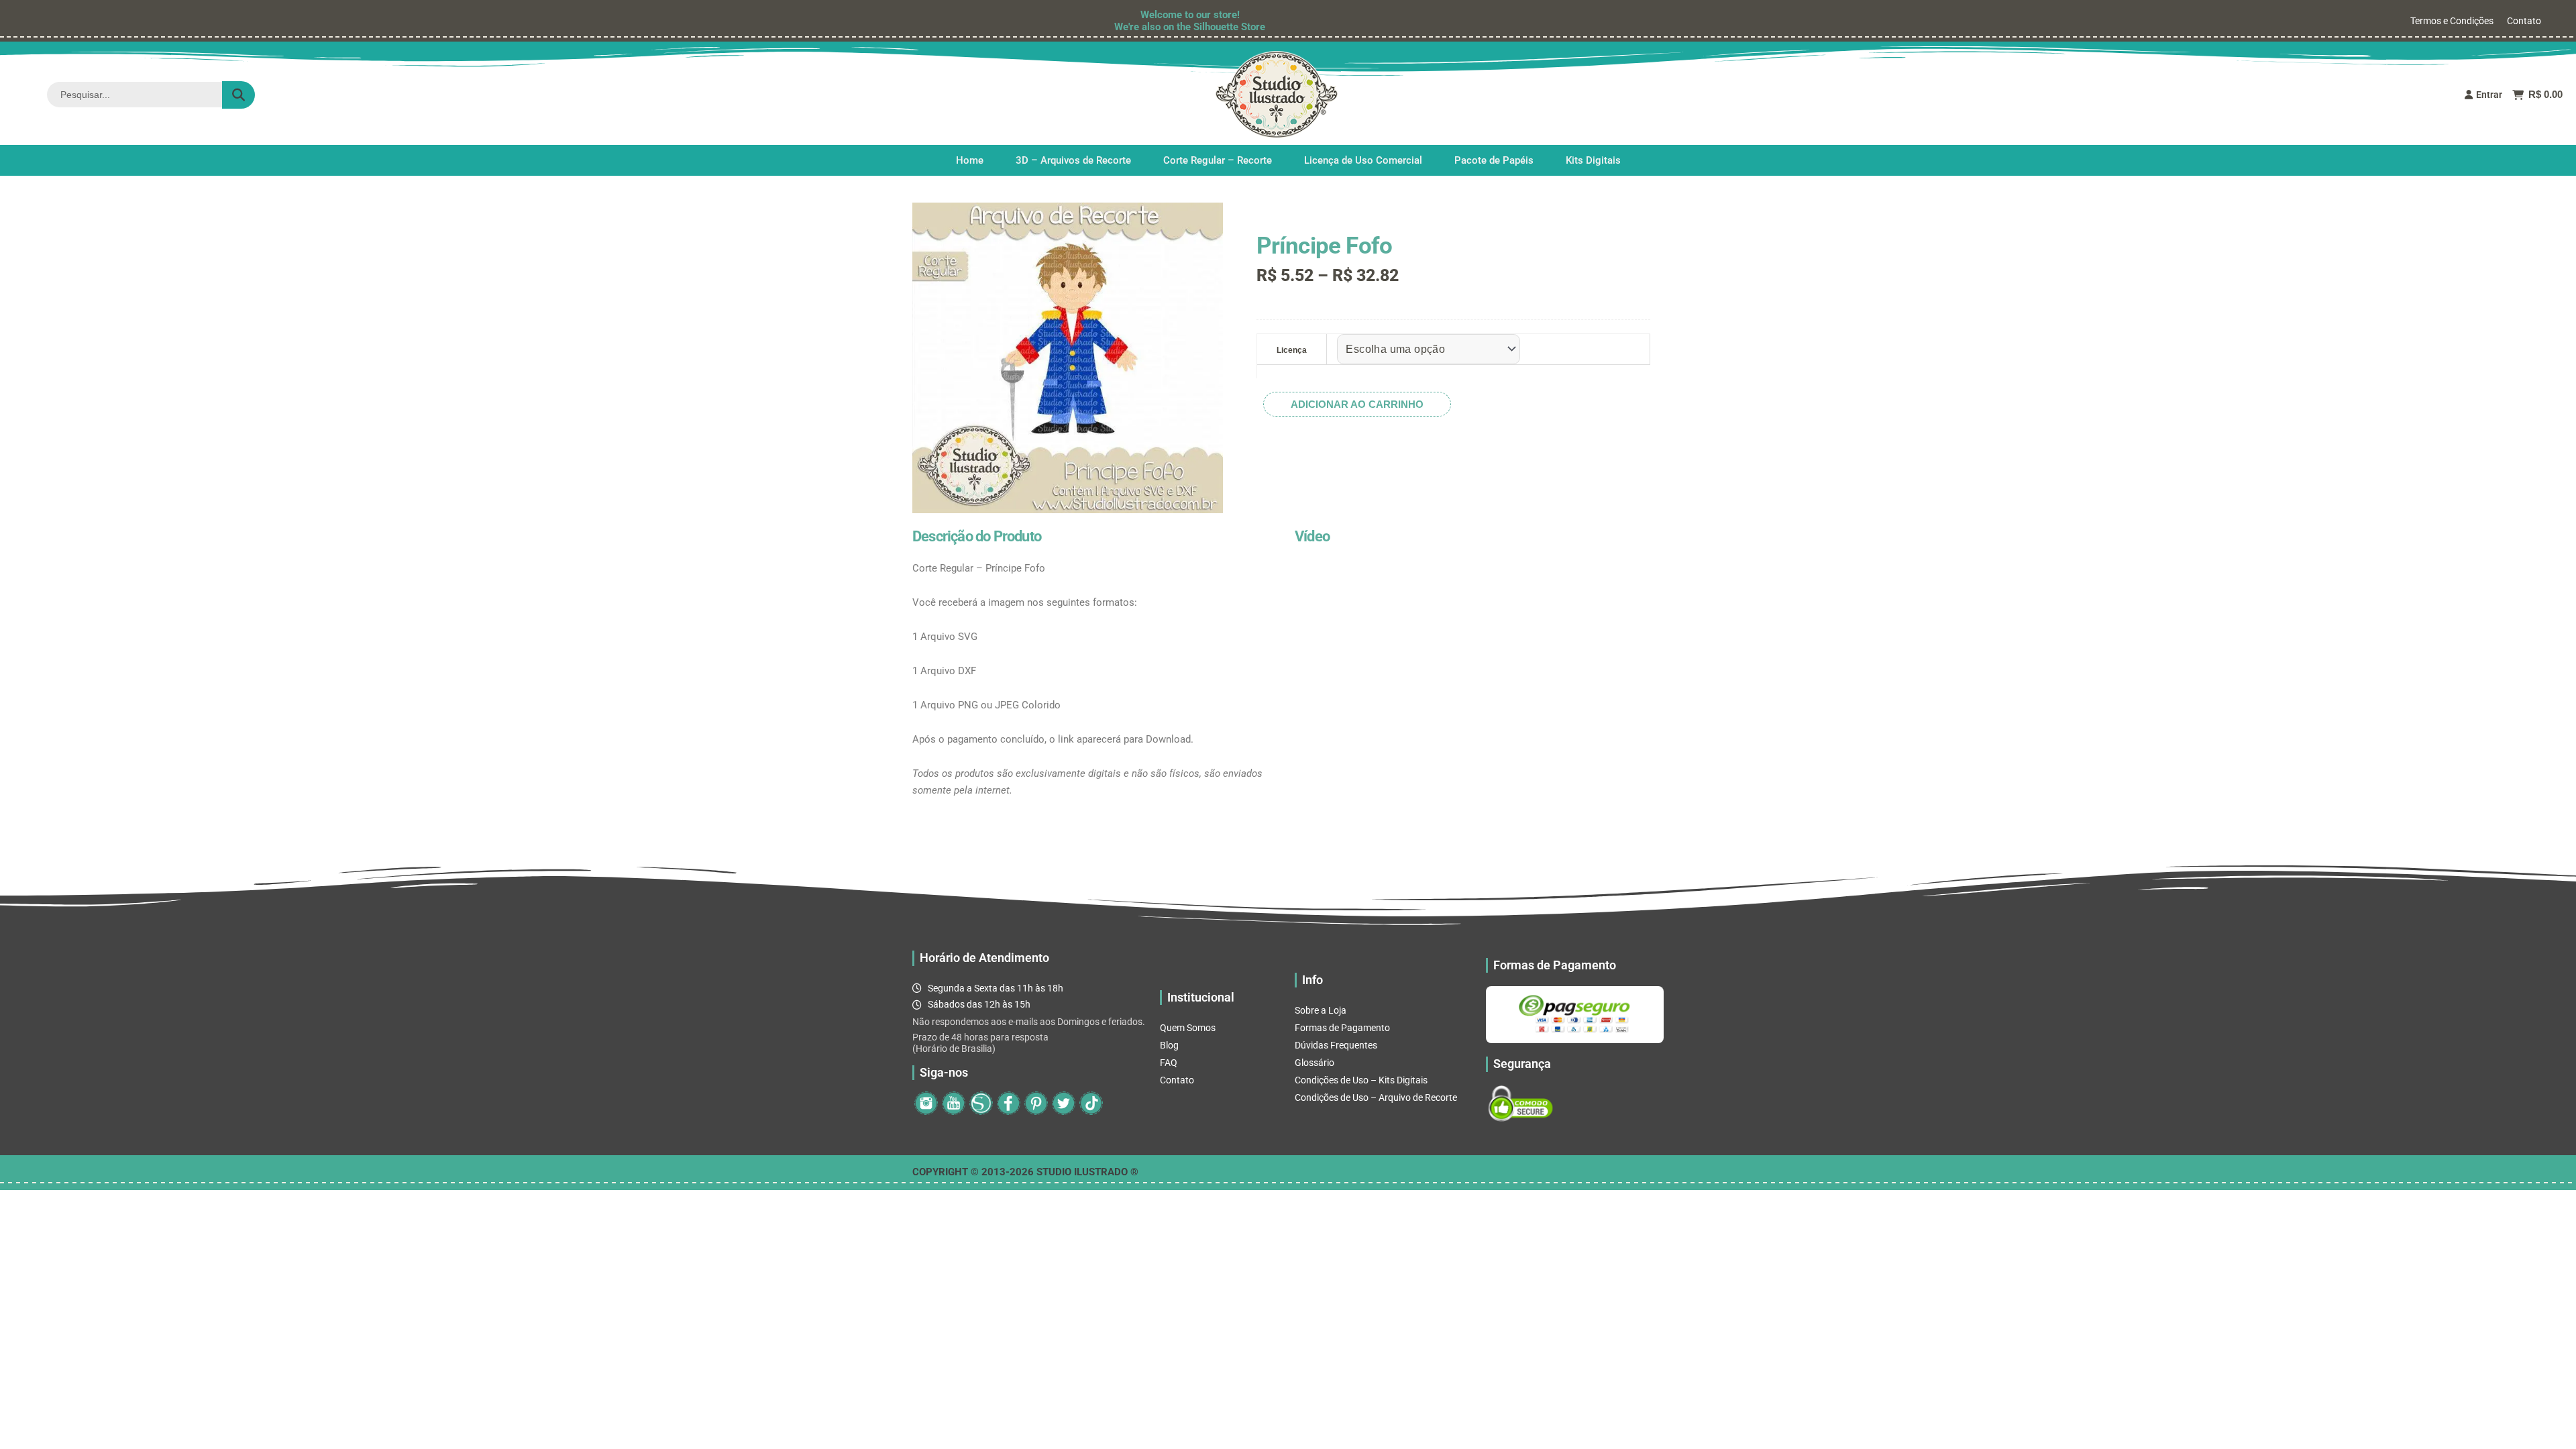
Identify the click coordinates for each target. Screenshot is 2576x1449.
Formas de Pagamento (1342, 1028)
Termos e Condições (2452, 21)
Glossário (1314, 1063)
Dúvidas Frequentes (1336, 1045)
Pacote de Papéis (1494, 160)
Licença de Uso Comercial (1363, 160)
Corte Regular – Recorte (1218, 160)
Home (970, 160)
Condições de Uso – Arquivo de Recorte (1376, 1097)
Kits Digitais (1593, 160)
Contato (2524, 21)
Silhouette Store (1229, 27)
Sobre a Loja (1321, 1010)
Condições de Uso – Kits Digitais (1361, 1080)
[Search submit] (238, 95)
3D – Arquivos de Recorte (1073, 160)
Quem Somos (1188, 1028)
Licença (1292, 350)
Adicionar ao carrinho (1357, 404)
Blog (1169, 1045)
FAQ (1169, 1063)
